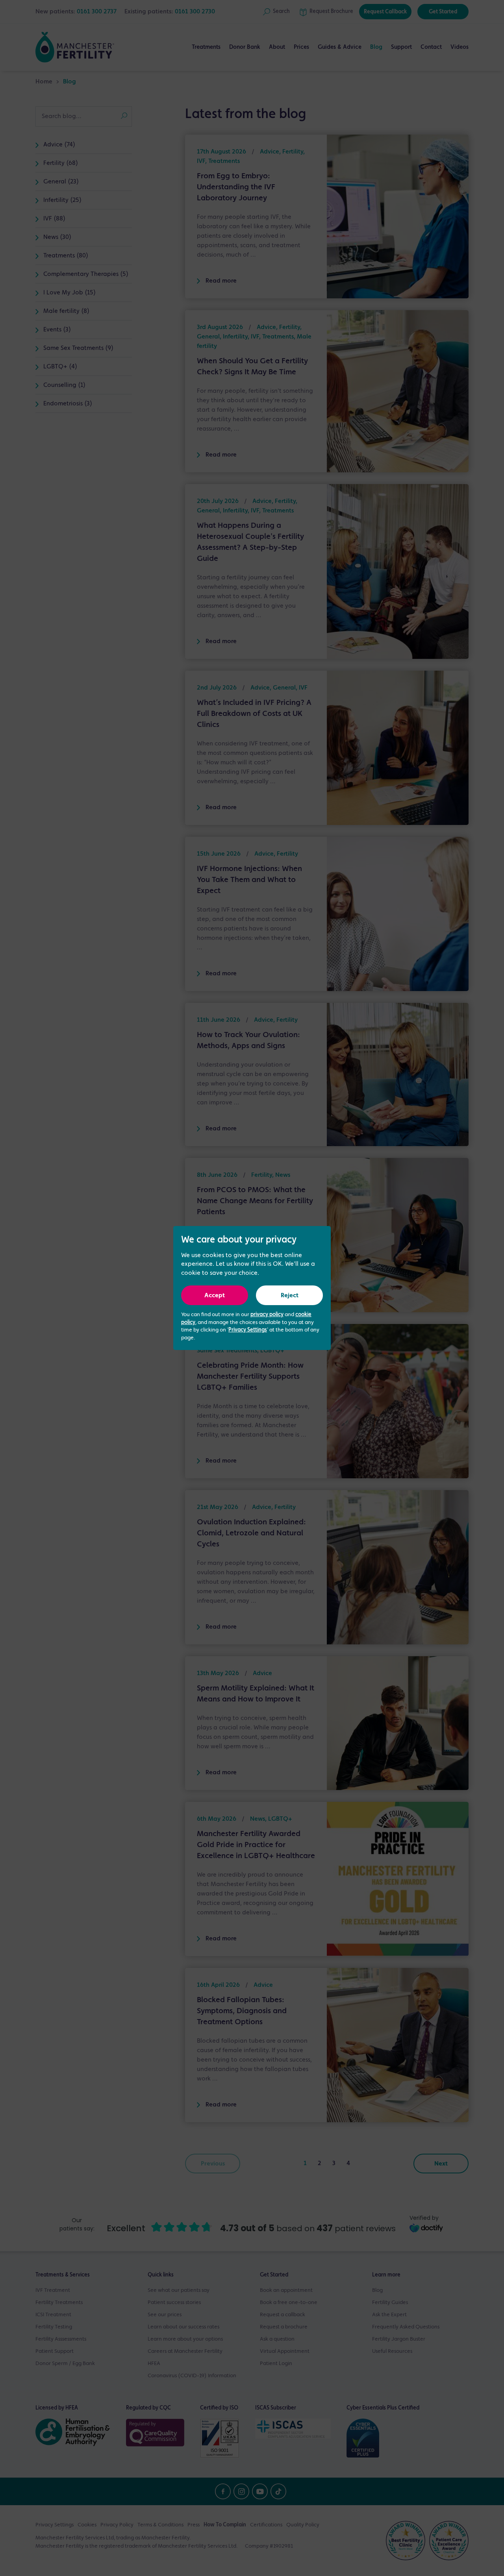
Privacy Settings (248, 1330)
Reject (290, 1296)
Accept (215, 1296)
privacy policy (267, 1315)
